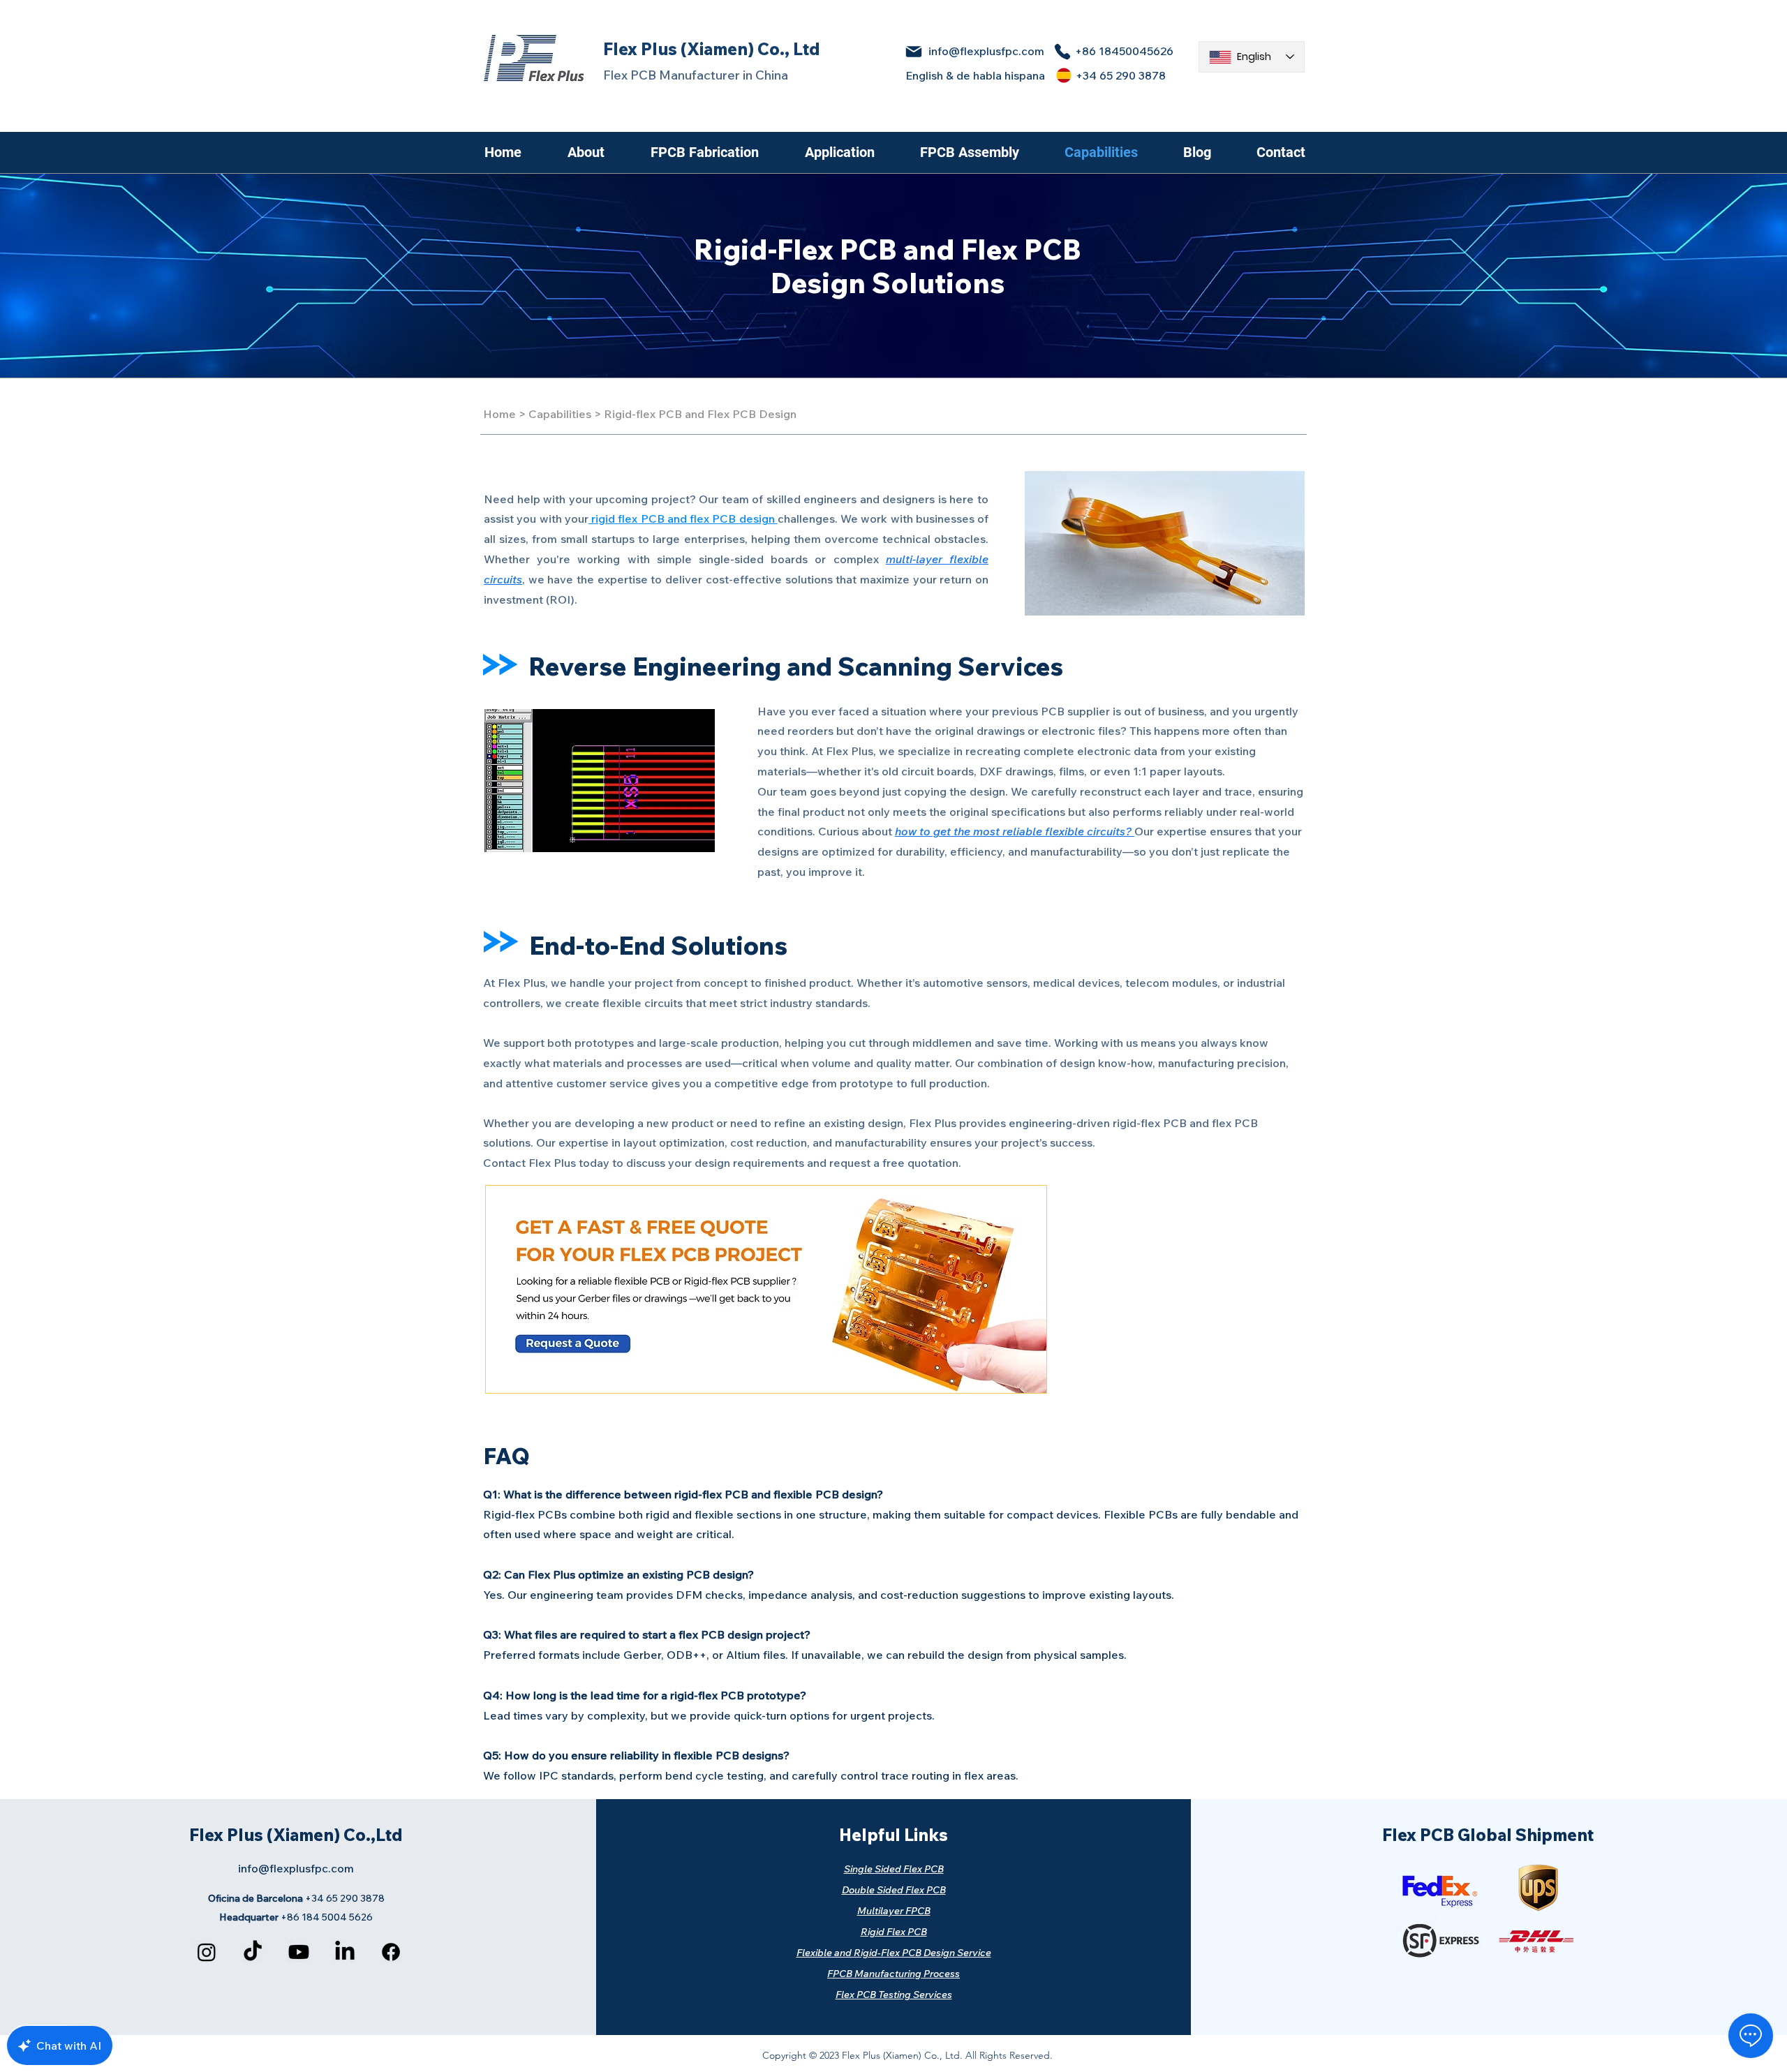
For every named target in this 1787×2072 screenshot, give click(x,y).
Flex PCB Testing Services (894, 1995)
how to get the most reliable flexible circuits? (1015, 831)
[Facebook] (391, 1952)
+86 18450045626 (1124, 51)
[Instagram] (207, 1952)
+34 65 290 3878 (1121, 75)
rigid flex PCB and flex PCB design (683, 519)
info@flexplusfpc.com (986, 51)
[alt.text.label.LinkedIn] (345, 1952)
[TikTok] (253, 1952)
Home (499, 414)
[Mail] (913, 52)
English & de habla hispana (975, 75)
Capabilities (560, 414)
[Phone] (1062, 52)
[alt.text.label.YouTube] (299, 1952)
